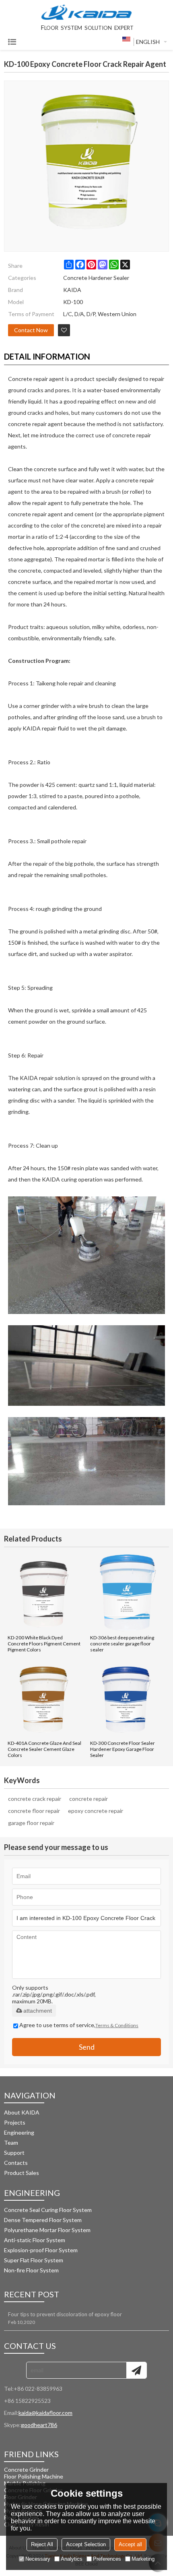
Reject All (42, 2544)
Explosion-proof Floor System (41, 2250)
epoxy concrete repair (96, 1811)
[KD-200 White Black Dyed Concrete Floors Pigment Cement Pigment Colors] (45, 1593)
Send (87, 2047)
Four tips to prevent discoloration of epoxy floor (65, 2314)
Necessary (38, 2559)
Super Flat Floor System (34, 2260)
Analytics (72, 2559)
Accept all (130, 2544)
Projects (15, 2122)
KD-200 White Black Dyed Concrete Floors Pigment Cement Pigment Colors (44, 1644)
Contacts (16, 2163)
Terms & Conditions (117, 2025)
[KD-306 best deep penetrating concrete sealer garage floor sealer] (128, 1593)
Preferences (107, 2559)
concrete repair (89, 1799)
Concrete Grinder (26, 2469)
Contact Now (31, 330)
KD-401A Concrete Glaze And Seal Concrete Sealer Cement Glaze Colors (44, 1749)
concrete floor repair (34, 1811)
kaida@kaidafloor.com (45, 2413)
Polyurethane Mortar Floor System (48, 2230)
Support (14, 2153)
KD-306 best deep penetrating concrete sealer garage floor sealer (122, 1644)
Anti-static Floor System (35, 2240)
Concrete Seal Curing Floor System (48, 2210)
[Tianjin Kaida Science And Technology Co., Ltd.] (86, 13)
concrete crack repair (35, 1799)
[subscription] (136, 2370)
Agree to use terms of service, (79, 2025)
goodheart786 (39, 2425)
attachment (38, 2011)
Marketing (143, 2559)
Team (11, 2143)
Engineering (19, 2132)
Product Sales (22, 2173)
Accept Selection (86, 2544)
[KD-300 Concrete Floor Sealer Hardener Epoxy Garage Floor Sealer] (128, 1698)
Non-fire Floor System (31, 2270)
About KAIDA (22, 2112)
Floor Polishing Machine (34, 2476)
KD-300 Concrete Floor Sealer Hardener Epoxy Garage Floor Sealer (123, 1749)
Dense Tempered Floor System (43, 2220)
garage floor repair (31, 1823)
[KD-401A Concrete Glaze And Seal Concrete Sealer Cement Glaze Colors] (45, 1698)
